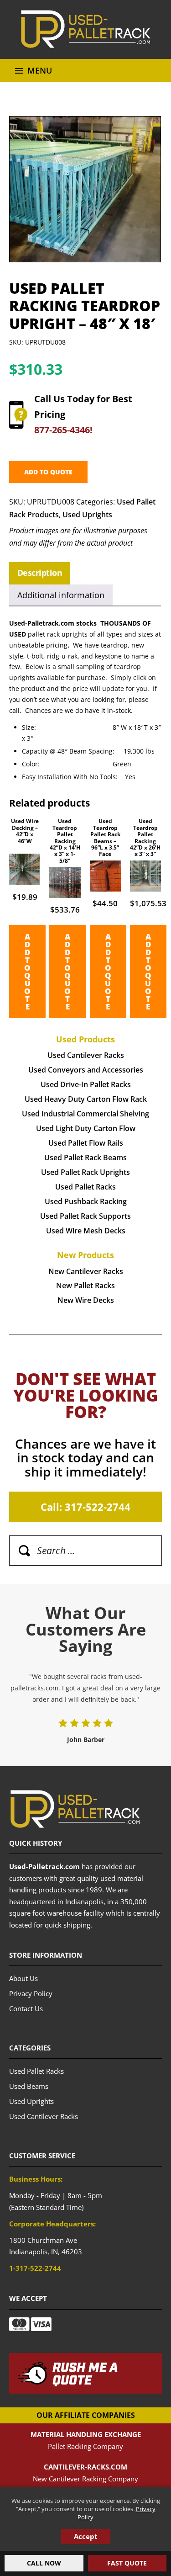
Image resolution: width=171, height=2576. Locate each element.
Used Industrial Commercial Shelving (85, 1114)
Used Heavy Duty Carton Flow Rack (86, 1099)
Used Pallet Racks (85, 1187)
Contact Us (26, 2008)
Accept (86, 2536)
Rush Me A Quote (85, 2374)
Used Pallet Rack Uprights (85, 1172)
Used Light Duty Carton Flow (86, 1128)
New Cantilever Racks (86, 1271)
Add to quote (48, 472)
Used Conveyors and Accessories (86, 1070)
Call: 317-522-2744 (85, 1507)
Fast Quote (127, 2563)
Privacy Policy (31, 1993)
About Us (23, 1978)
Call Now (44, 2563)
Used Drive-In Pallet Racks (86, 1084)
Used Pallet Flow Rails (86, 1143)
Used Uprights (87, 515)
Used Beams (29, 2086)
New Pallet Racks (85, 1285)
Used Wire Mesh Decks (86, 1231)
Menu (40, 70)
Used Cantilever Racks (86, 1055)
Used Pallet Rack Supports (85, 1216)
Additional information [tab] (61, 595)
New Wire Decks (86, 1300)
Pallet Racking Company (85, 2446)
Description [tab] (40, 573)
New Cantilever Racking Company (85, 2479)
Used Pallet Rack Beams (85, 1158)
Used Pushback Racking (86, 1201)
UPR (85, 29)
